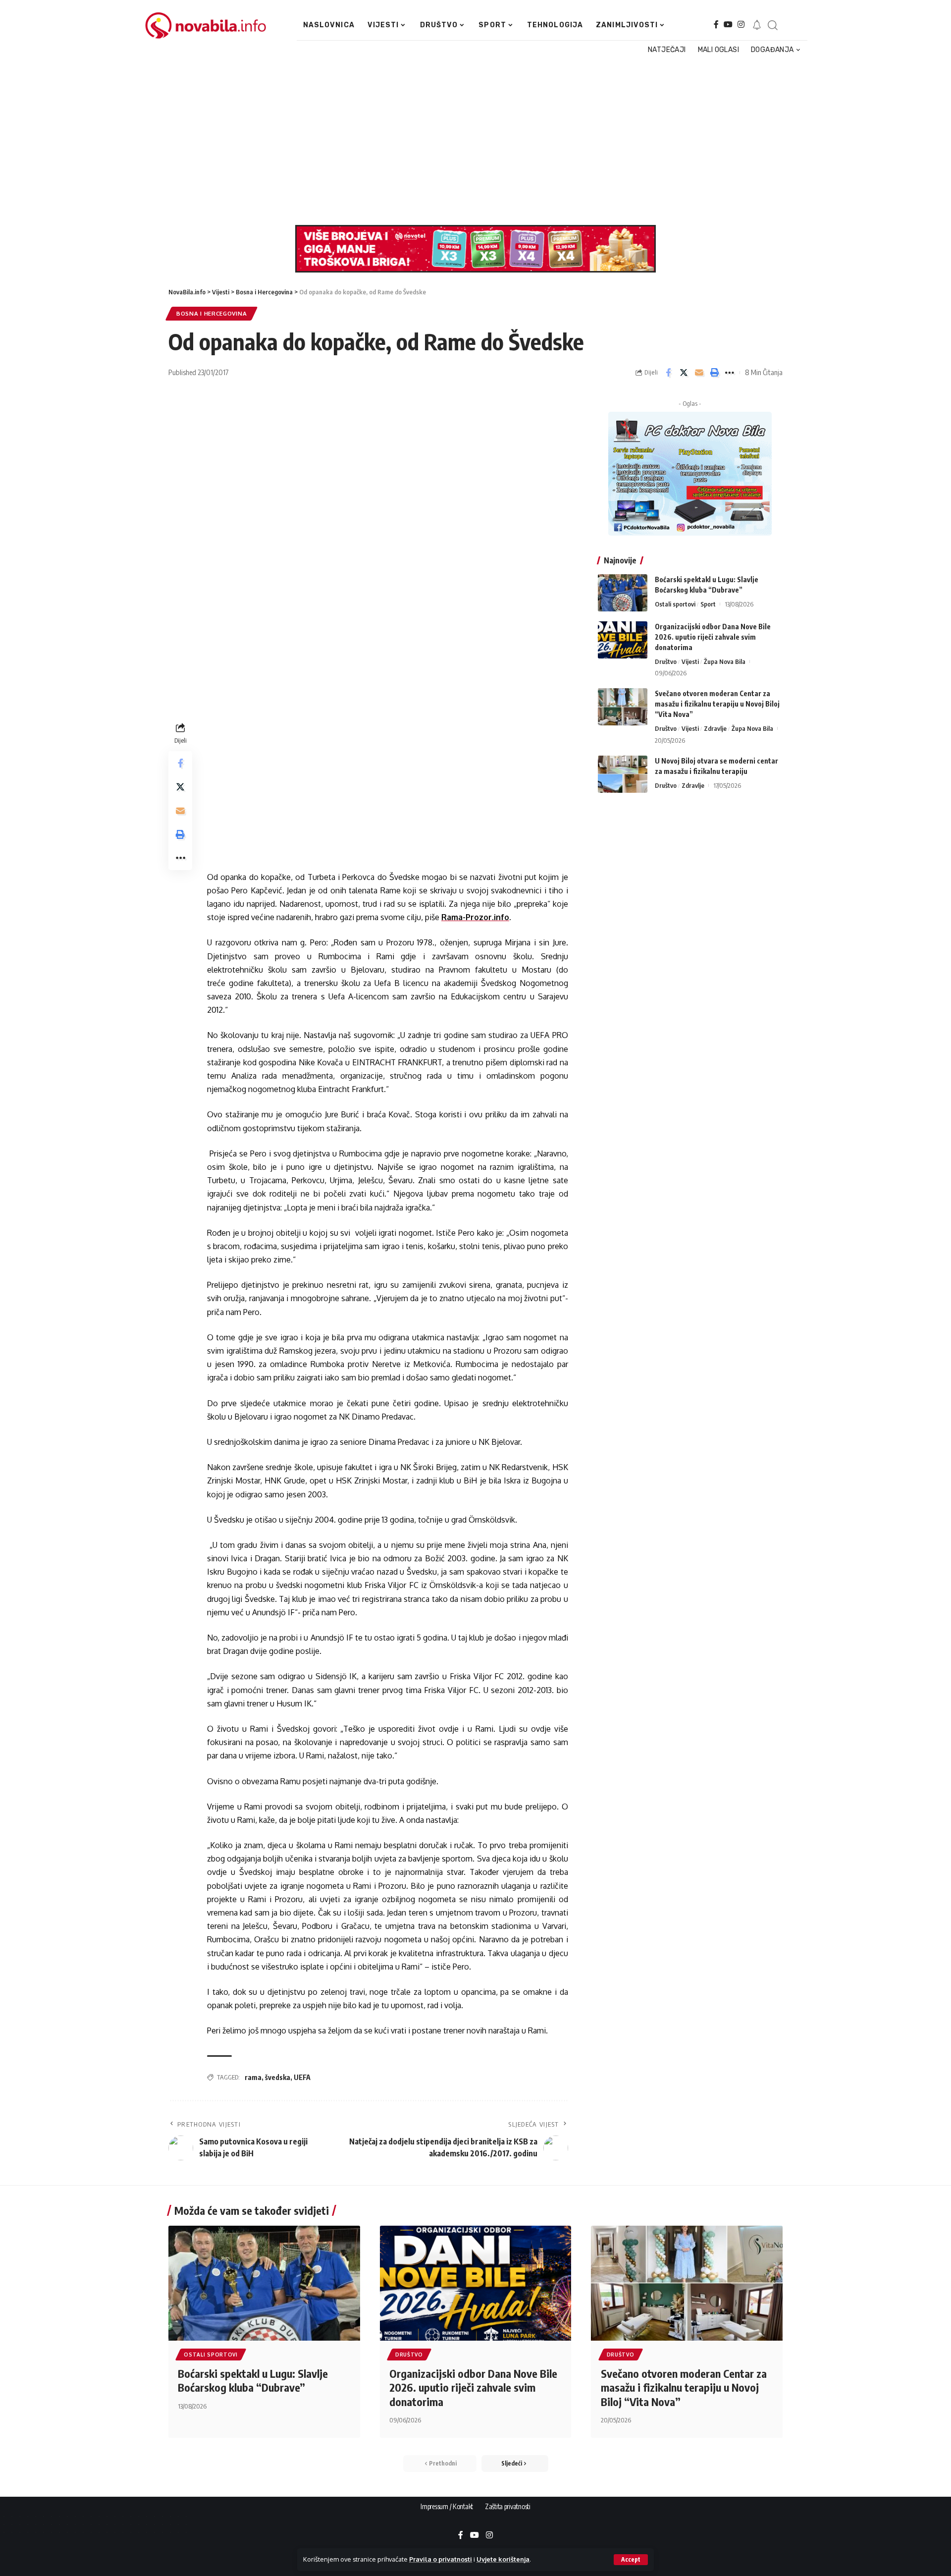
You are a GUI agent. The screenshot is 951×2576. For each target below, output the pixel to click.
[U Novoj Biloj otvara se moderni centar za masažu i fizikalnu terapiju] (623, 774)
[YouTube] (728, 25)
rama (253, 2077)
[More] (730, 373)
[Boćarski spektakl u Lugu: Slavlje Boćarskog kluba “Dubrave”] (623, 593)
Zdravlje (715, 728)
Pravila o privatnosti (441, 2559)
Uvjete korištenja (503, 2559)
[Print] (714, 373)
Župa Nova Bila (725, 661)
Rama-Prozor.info (475, 917)
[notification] (757, 25)
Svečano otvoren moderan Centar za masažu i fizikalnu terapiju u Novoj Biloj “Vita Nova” (717, 704)
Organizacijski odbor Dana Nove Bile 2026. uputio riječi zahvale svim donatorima (713, 637)
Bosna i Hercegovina (211, 313)
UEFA (302, 2077)
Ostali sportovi (675, 604)
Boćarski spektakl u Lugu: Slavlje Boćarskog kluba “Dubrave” (253, 2381)
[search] (772, 25)
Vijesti (690, 661)
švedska (278, 2077)
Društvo (666, 661)
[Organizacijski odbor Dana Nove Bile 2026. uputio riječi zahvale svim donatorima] (623, 640)
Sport (708, 604)
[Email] (699, 373)
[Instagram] (741, 25)
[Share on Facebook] (668, 373)
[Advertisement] (470, 141)
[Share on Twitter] (684, 373)
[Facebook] (716, 25)
